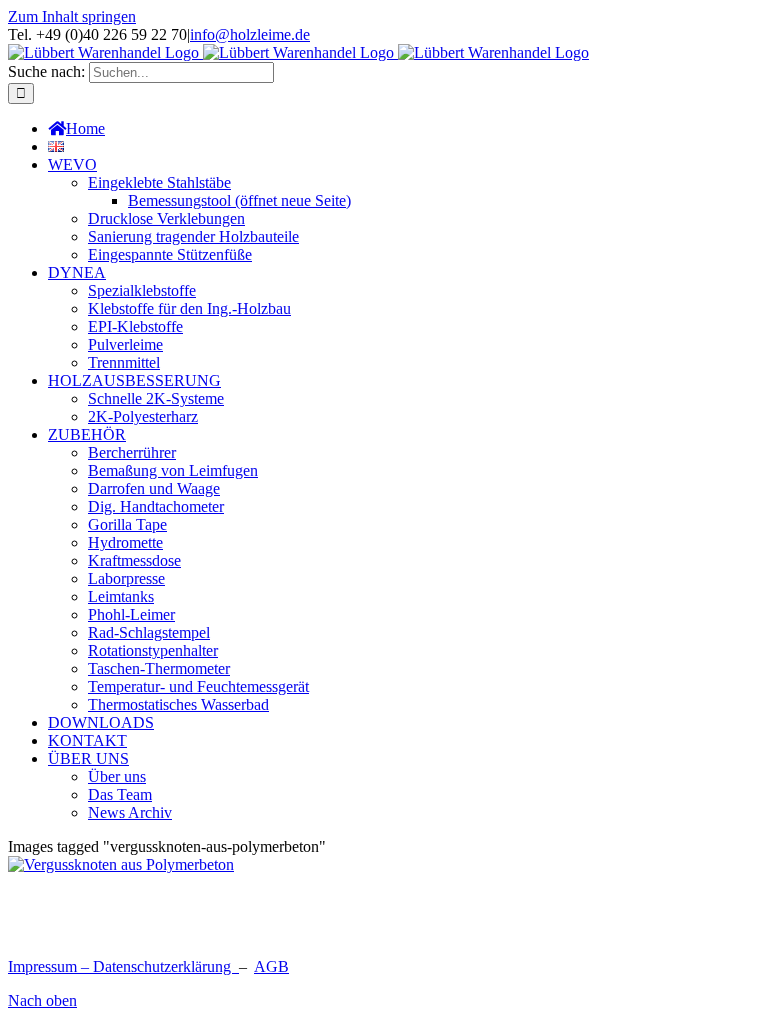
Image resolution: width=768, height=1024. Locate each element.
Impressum (42, 966)
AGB (271, 966)
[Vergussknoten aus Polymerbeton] (121, 864)
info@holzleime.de (250, 34)
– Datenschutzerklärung (158, 966)
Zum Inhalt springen (72, 16)
